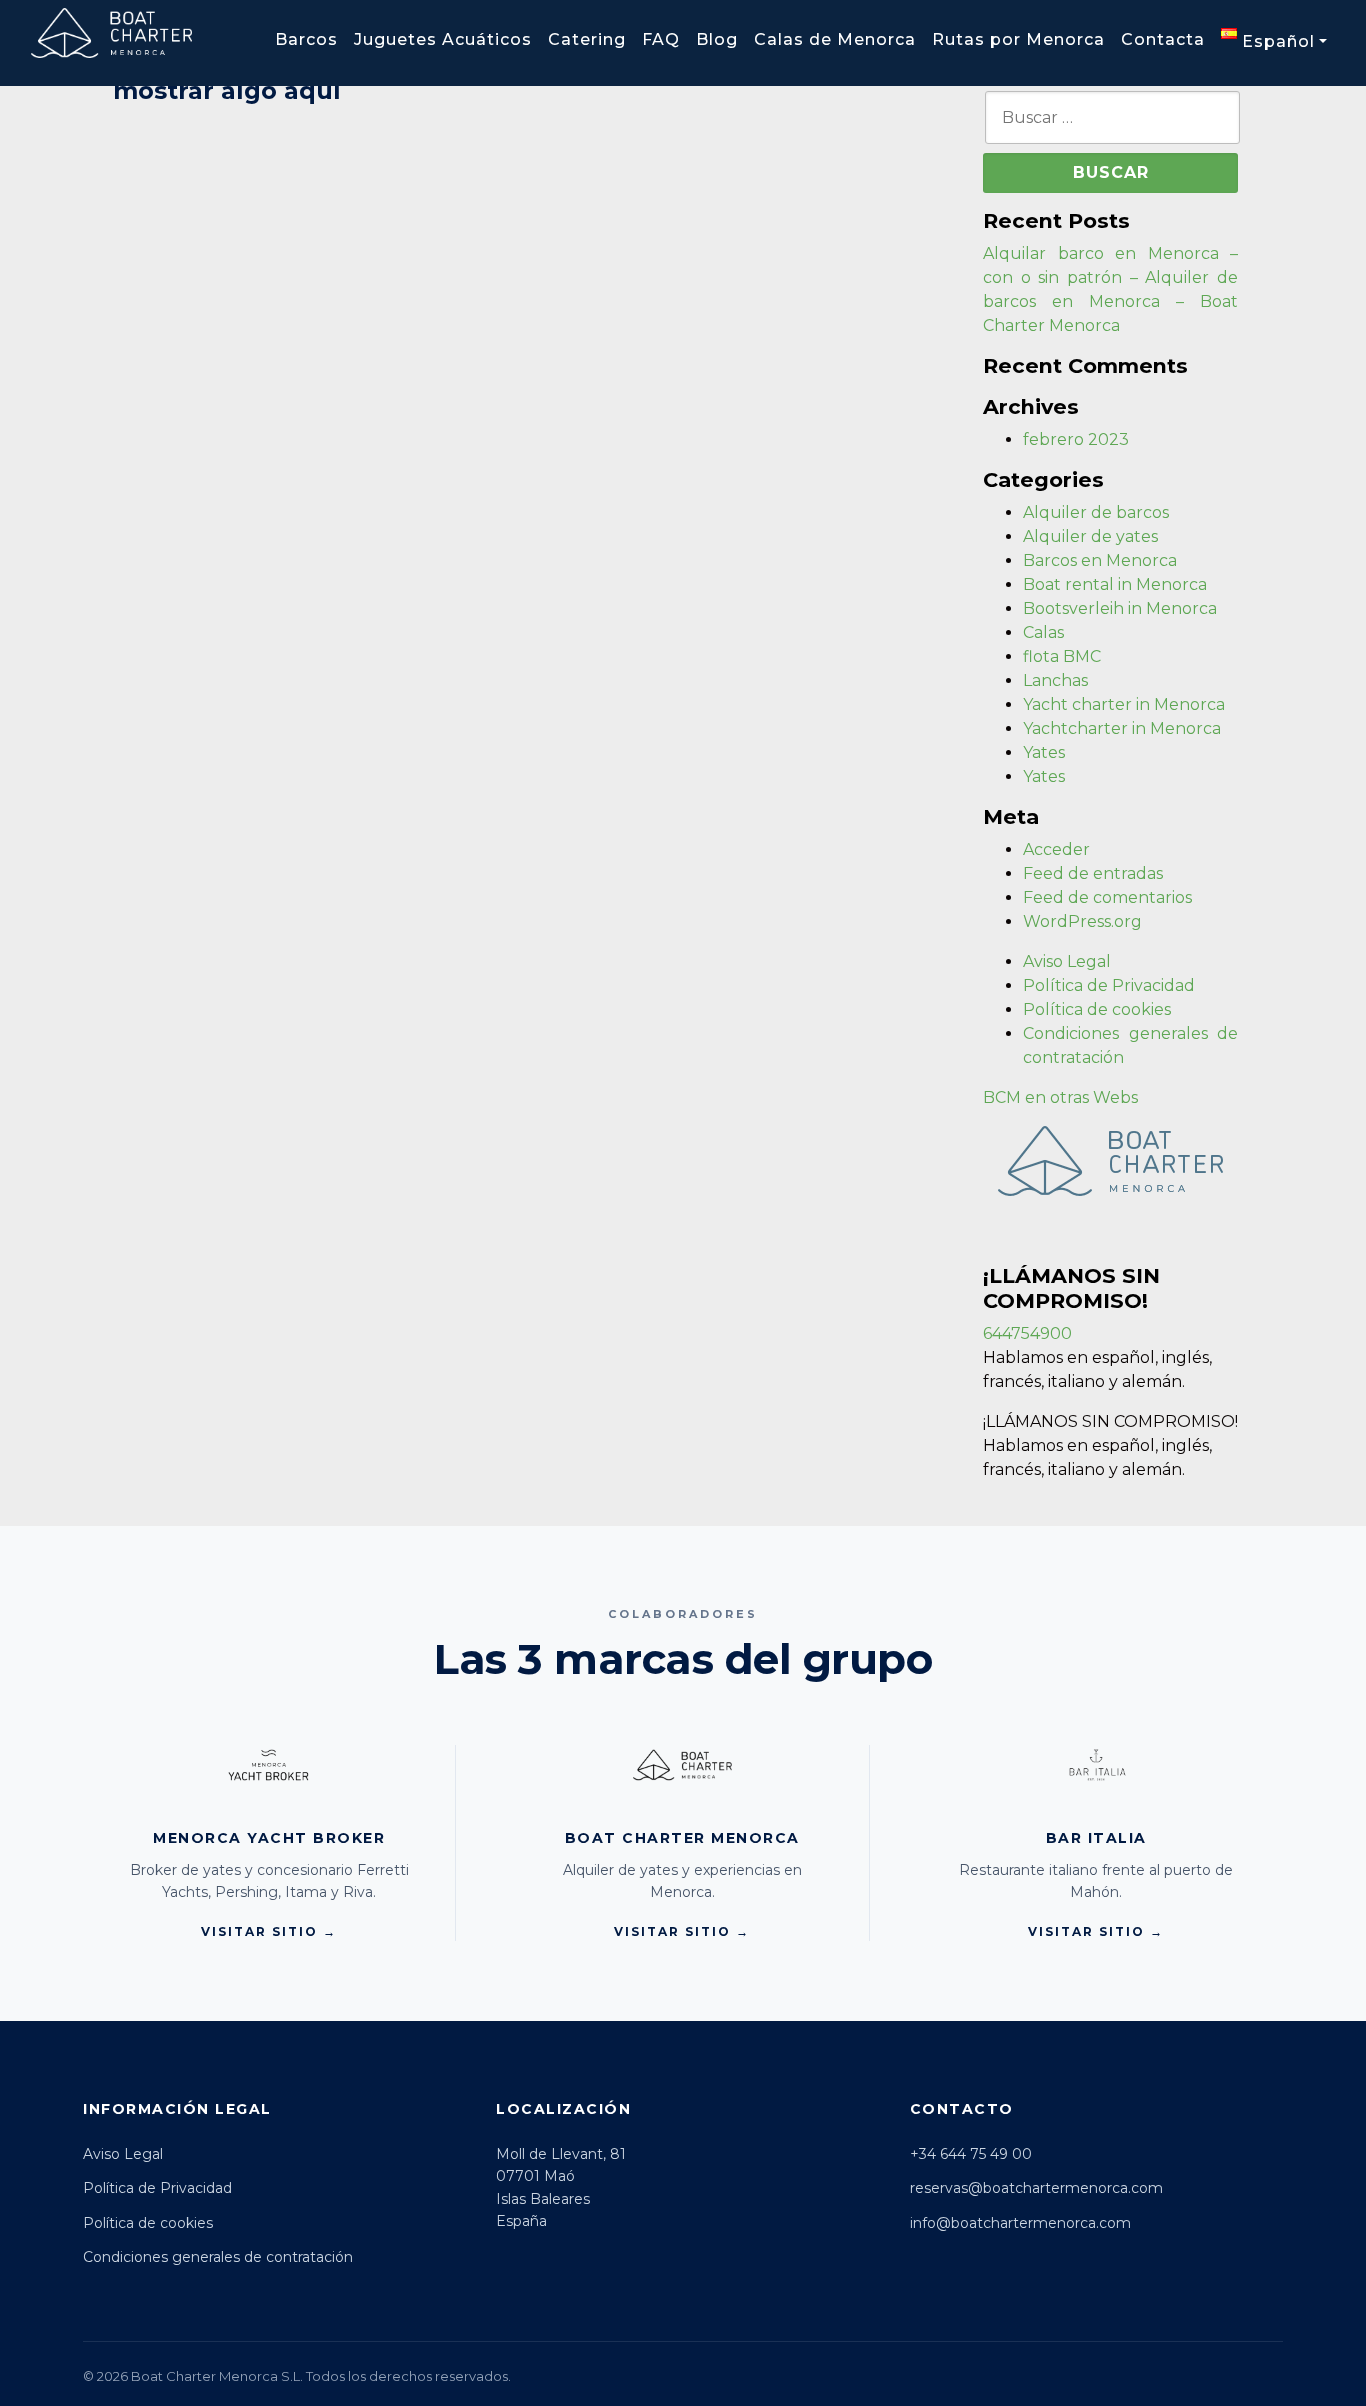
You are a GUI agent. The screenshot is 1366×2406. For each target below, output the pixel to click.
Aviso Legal (1067, 961)
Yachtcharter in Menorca (1122, 728)
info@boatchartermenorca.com (1020, 2223)
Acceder (1056, 849)
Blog (717, 39)
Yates (1044, 752)
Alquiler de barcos (1096, 512)
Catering (587, 39)
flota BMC (1062, 656)
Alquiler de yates (1090, 536)
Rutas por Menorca (1018, 39)
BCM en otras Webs (1060, 1097)
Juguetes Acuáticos (443, 39)
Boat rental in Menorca (1115, 584)
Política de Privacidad (1109, 985)
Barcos (306, 39)
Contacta (1163, 39)
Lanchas (1055, 680)
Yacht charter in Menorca (1124, 704)
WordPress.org (1082, 921)
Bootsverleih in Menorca (1120, 608)
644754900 (1027, 1333)
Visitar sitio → (269, 1931)
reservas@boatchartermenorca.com (1036, 2188)
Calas (1043, 632)
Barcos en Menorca (1100, 560)
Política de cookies (1097, 1009)
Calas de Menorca (835, 39)
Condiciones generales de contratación (218, 2257)
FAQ (661, 39)
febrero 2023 (1076, 439)
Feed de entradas (1093, 873)
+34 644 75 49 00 (971, 2154)
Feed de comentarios (1107, 897)
